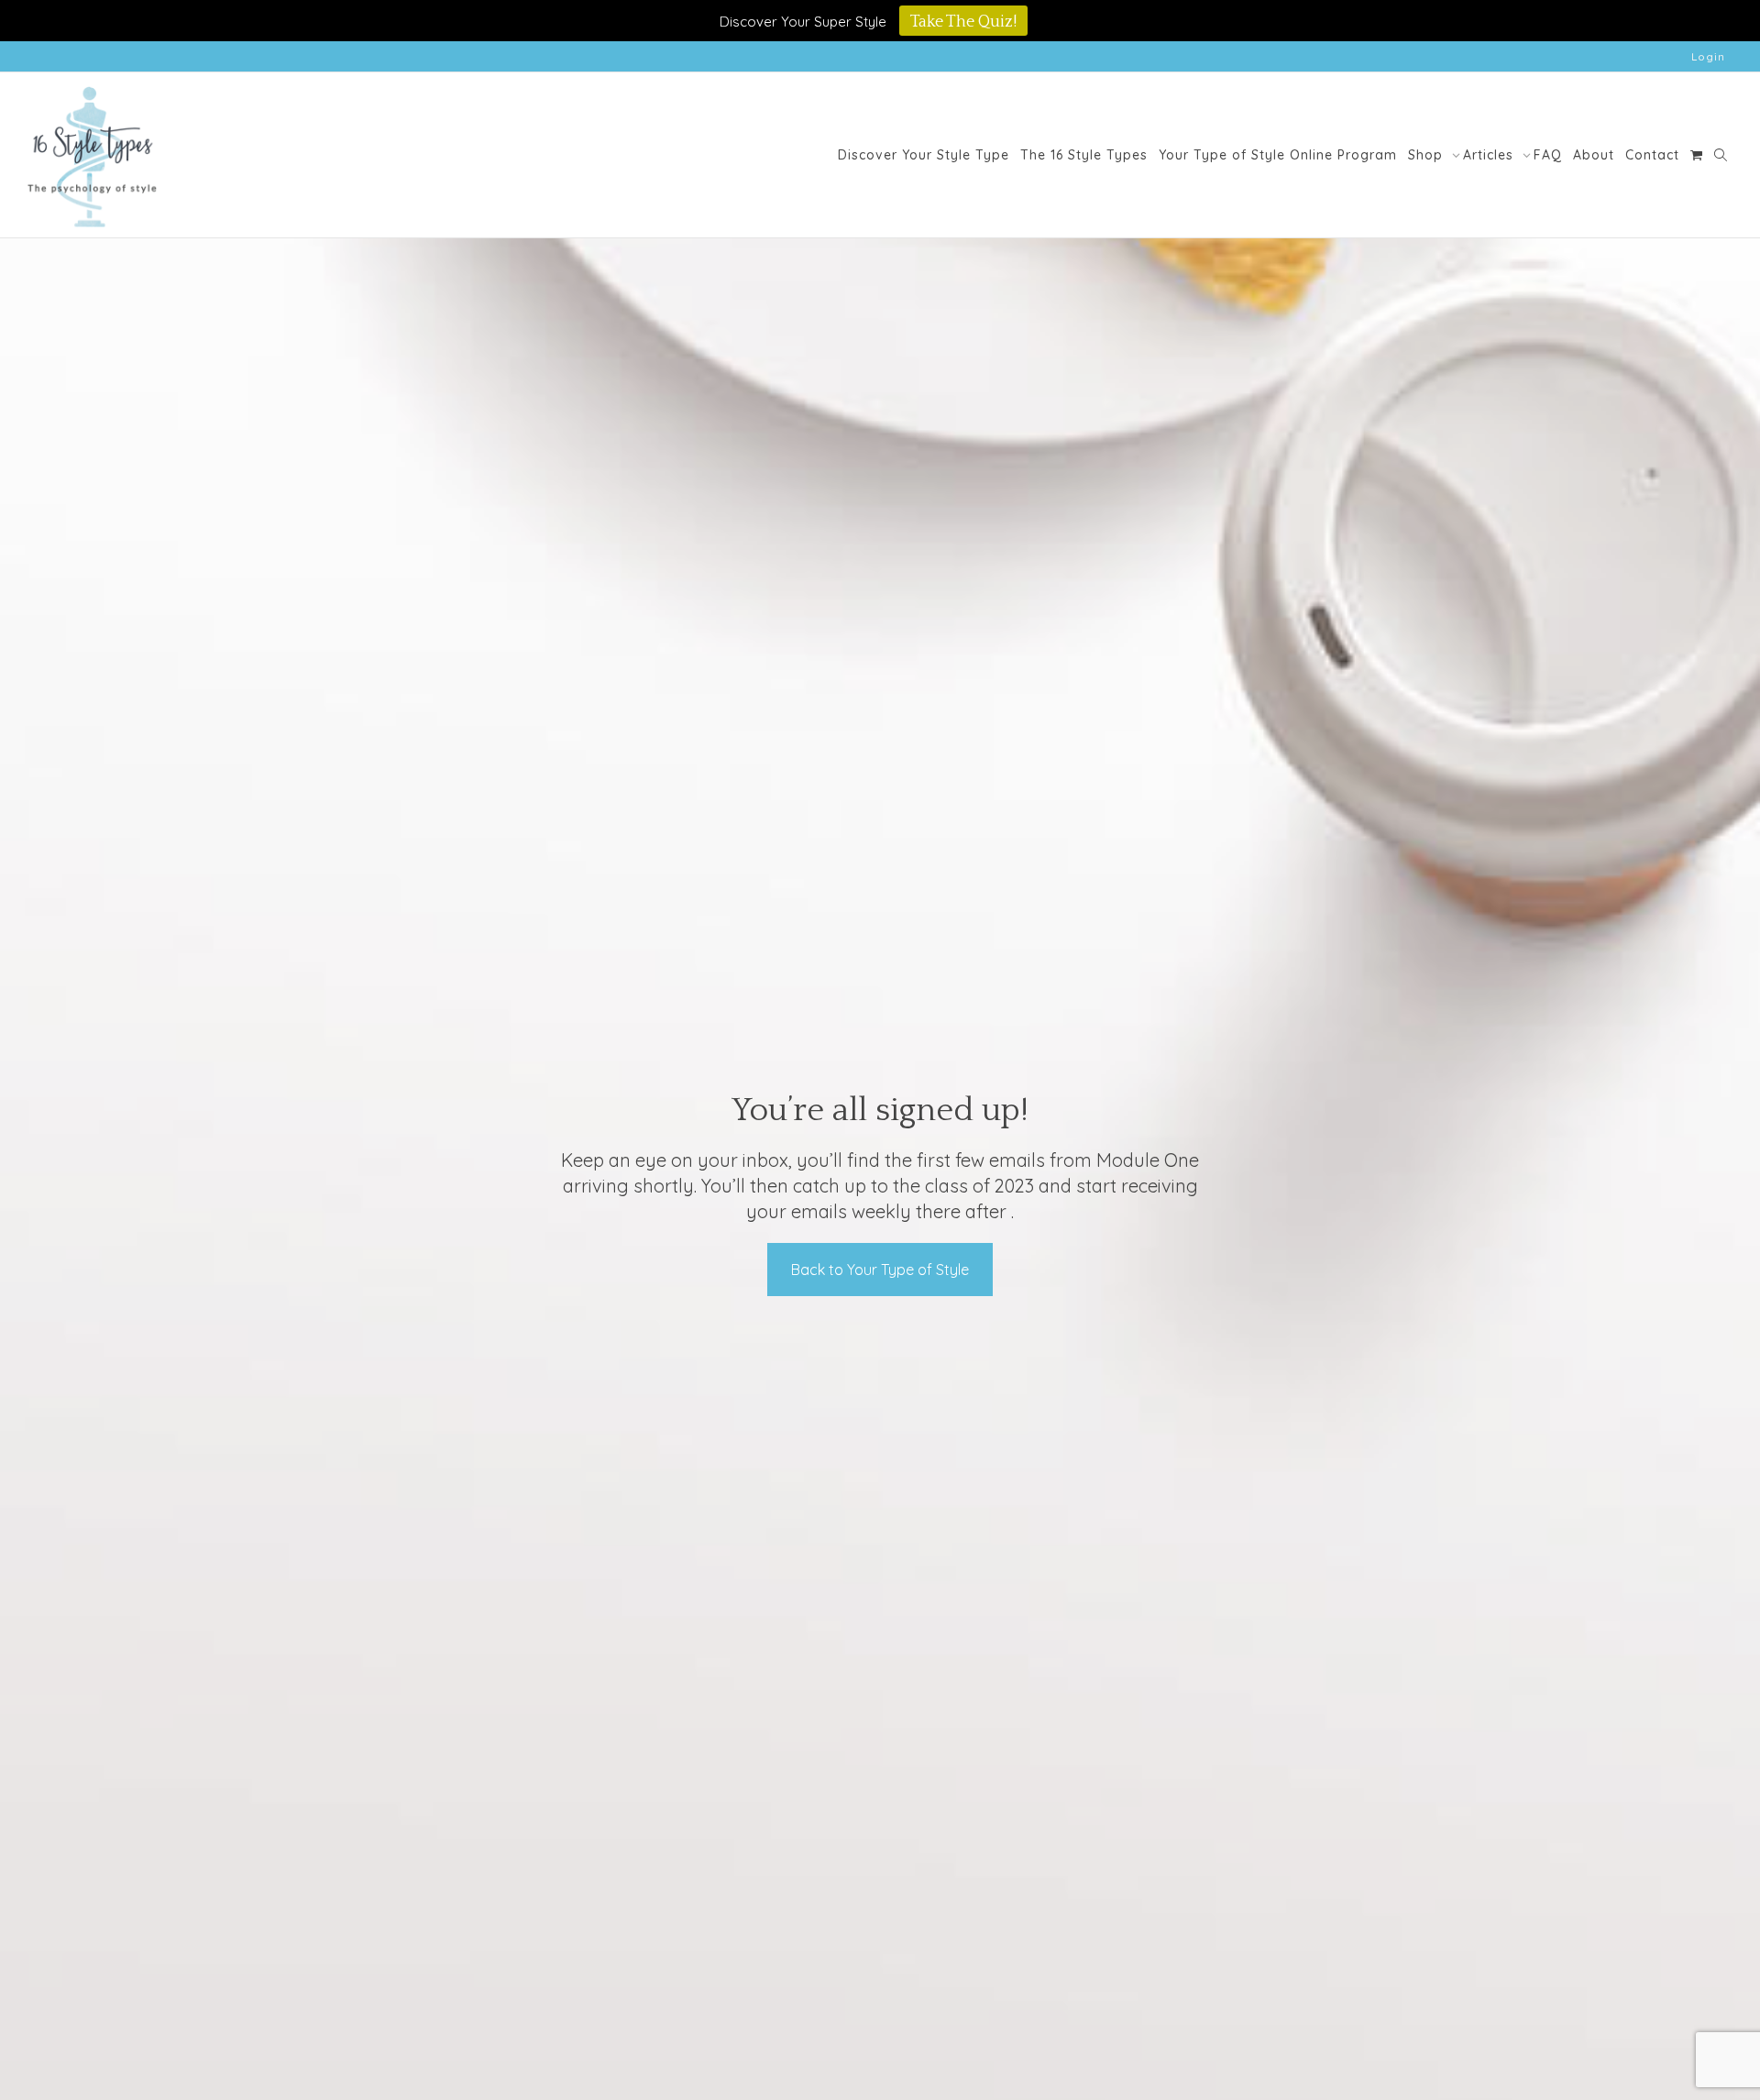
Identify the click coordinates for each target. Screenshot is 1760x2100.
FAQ (1548, 155)
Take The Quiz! (963, 22)
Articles (1490, 155)
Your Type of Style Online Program (1278, 155)
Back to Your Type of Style (880, 1270)
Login (1708, 56)
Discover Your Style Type (924, 155)
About (1594, 155)
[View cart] (1697, 155)
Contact (1652, 155)
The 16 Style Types (1084, 155)
